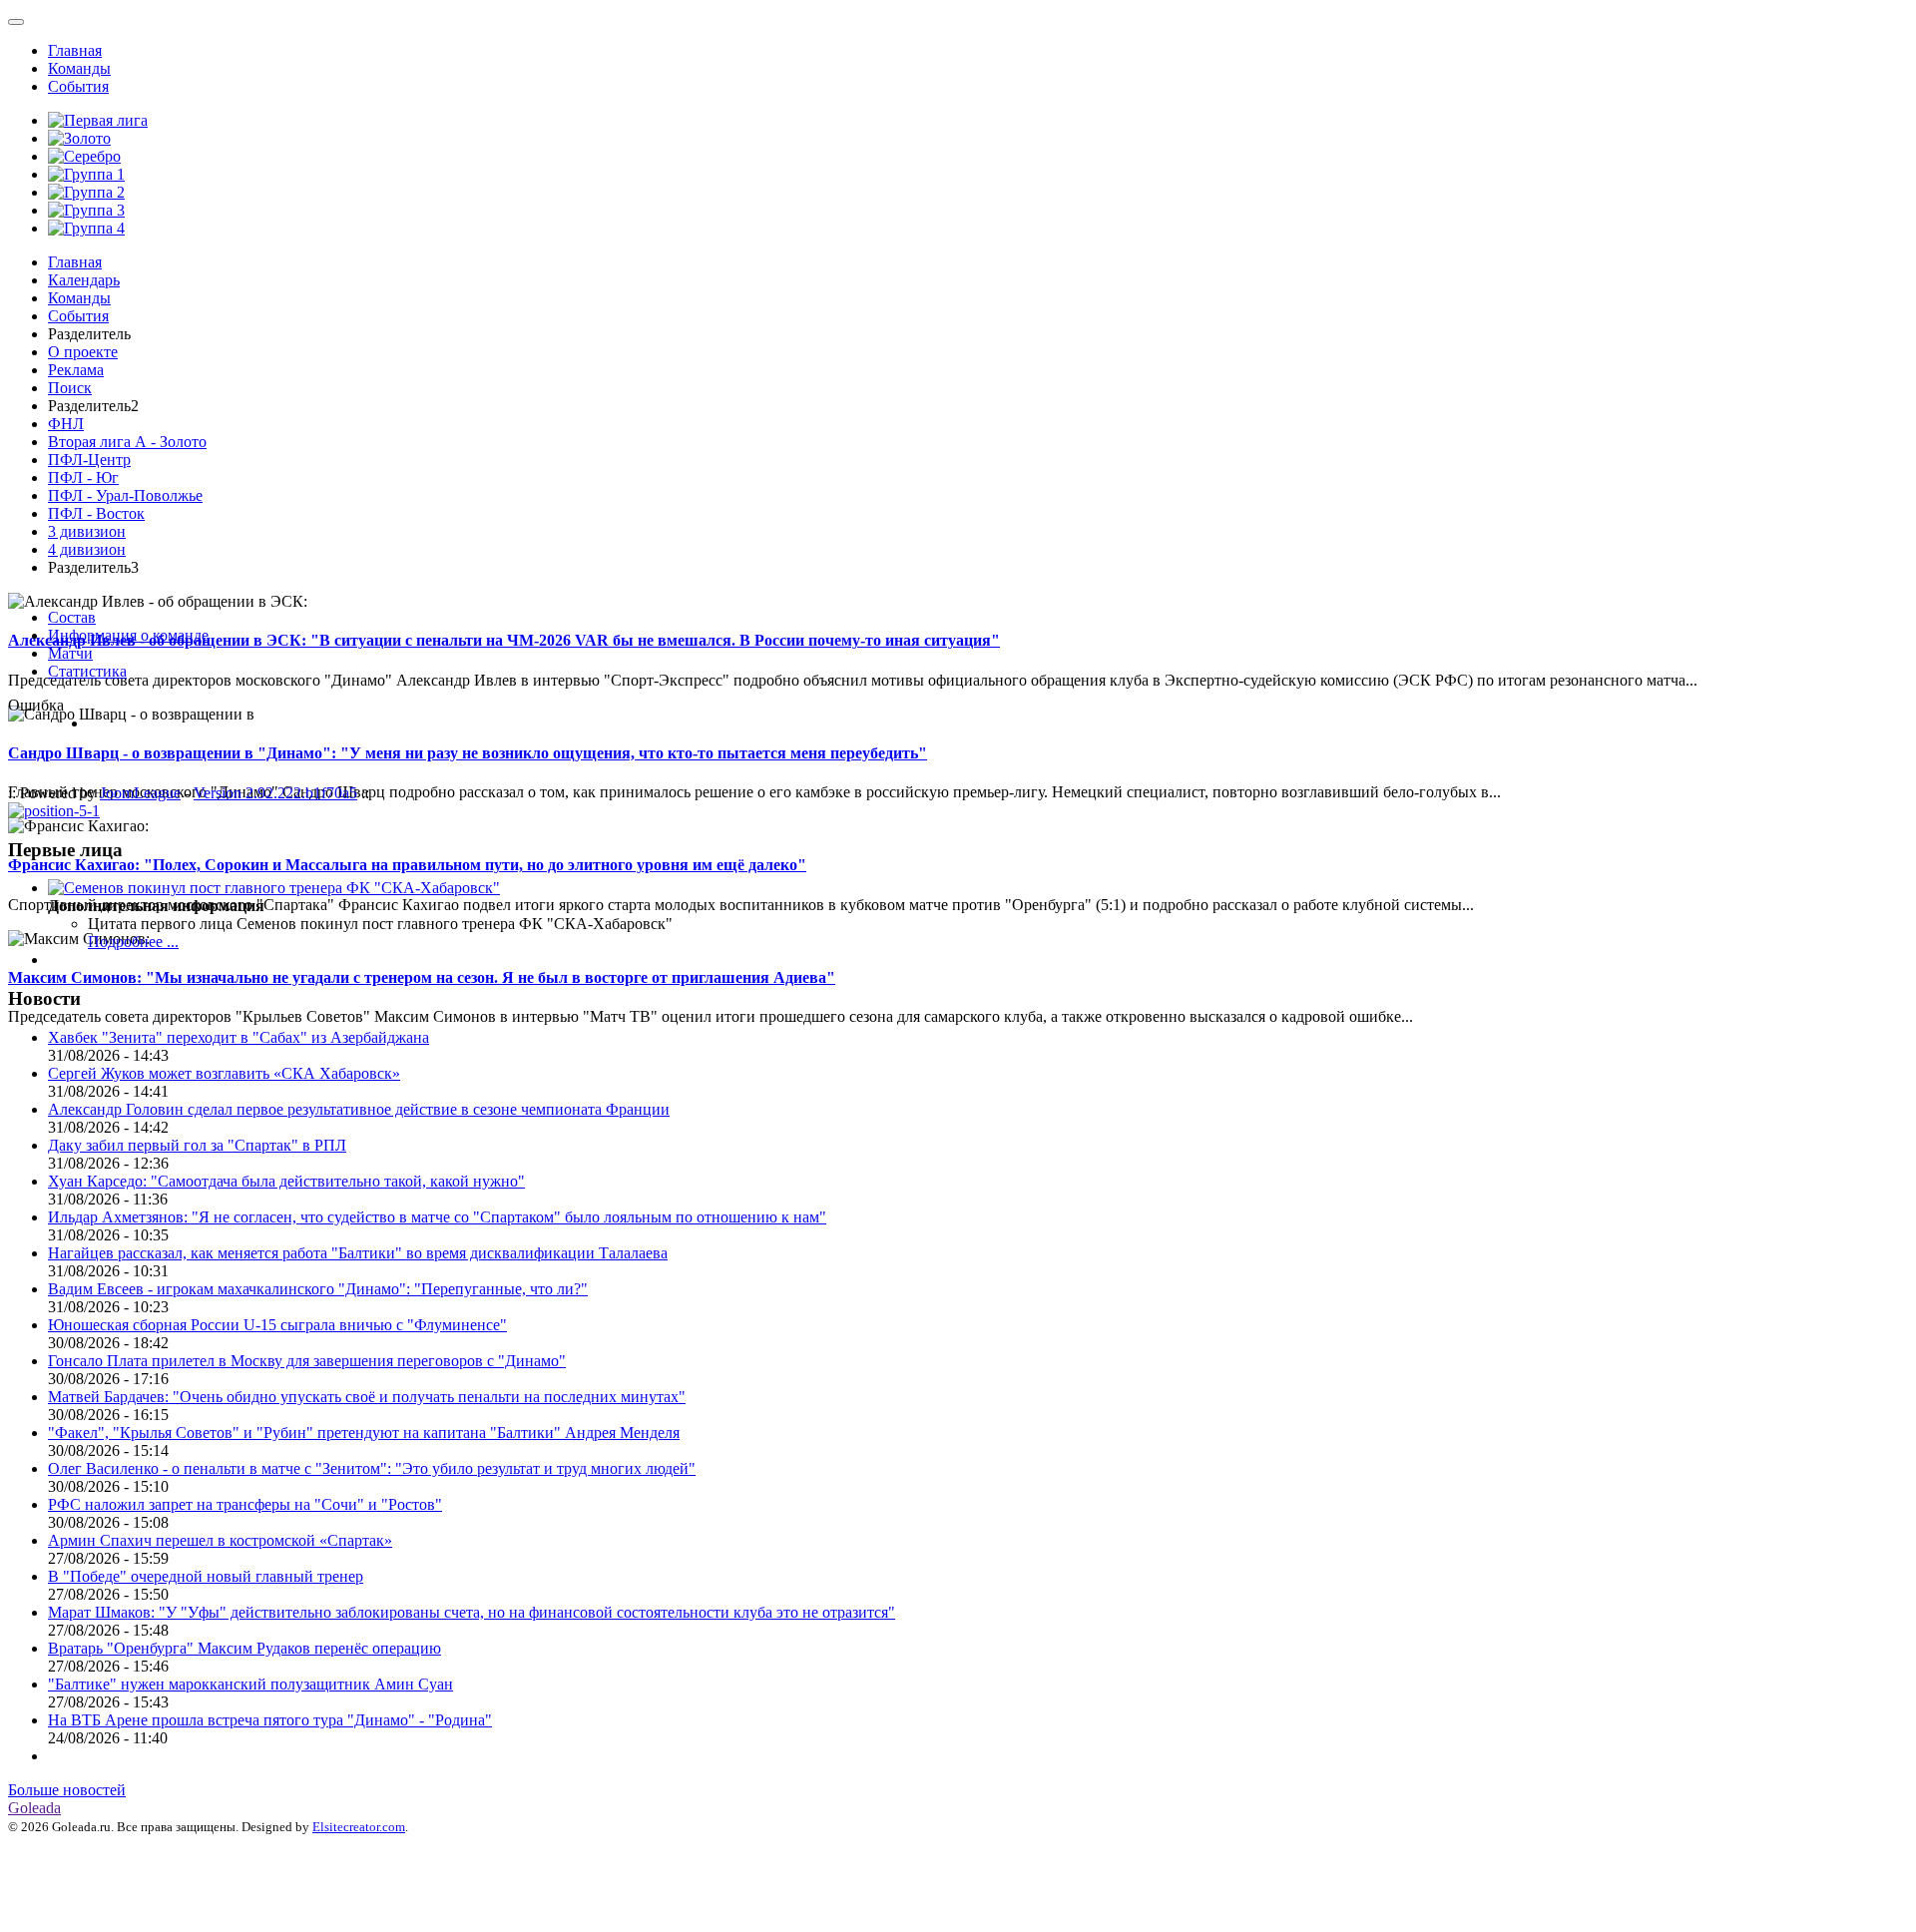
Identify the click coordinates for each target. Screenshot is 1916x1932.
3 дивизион (87, 531)
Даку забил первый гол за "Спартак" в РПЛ (197, 1145)
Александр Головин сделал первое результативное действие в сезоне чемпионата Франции (359, 1109)
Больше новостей (67, 1790)
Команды (79, 68)
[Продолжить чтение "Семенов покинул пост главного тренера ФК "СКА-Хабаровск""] (274, 888)
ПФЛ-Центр (89, 460)
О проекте (83, 352)
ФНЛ (66, 424)
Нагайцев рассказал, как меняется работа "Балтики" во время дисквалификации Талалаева (358, 1253)
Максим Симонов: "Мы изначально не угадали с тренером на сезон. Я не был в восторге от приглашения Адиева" (422, 977)
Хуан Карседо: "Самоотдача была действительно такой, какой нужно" (286, 1181)
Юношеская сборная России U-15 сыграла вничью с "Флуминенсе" (277, 1325)
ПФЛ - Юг (83, 478)
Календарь (84, 280)
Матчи (70, 653)
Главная (75, 50)
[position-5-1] (54, 811)
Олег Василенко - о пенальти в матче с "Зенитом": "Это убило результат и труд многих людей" (372, 1468)
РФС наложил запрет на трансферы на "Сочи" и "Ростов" (245, 1504)
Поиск (70, 388)
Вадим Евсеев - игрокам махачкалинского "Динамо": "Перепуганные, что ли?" (318, 1289)
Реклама (76, 370)
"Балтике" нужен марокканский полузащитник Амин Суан (250, 1684)
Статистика (87, 671)
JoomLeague (140, 793)
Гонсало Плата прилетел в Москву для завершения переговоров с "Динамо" (307, 1361)
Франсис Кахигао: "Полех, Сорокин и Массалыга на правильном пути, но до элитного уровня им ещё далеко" (407, 865)
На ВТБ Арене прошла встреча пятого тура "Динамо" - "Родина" (270, 1720)
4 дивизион (87, 549)
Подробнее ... (133, 942)
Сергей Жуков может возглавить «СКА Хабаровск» (224, 1073)
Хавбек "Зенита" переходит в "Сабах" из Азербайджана (239, 1037)
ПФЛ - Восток (96, 513)
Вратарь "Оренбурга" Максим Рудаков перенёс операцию (244, 1648)
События (78, 86)
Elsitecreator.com (359, 1827)
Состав (72, 617)
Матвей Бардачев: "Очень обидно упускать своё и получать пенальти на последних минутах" (367, 1397)
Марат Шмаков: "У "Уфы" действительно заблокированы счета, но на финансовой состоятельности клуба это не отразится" (472, 1612)
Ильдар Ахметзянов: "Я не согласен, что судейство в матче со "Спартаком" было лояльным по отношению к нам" (437, 1217)
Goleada (34, 1808)
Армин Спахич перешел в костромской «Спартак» (220, 1540)
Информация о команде (128, 635)
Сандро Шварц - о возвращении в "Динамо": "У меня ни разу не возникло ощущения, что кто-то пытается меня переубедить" (468, 753)
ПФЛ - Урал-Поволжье (125, 495)
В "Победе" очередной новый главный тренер (206, 1576)
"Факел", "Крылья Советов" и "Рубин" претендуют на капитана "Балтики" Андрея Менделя (364, 1433)
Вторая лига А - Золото (127, 442)
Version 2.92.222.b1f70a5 (275, 793)
